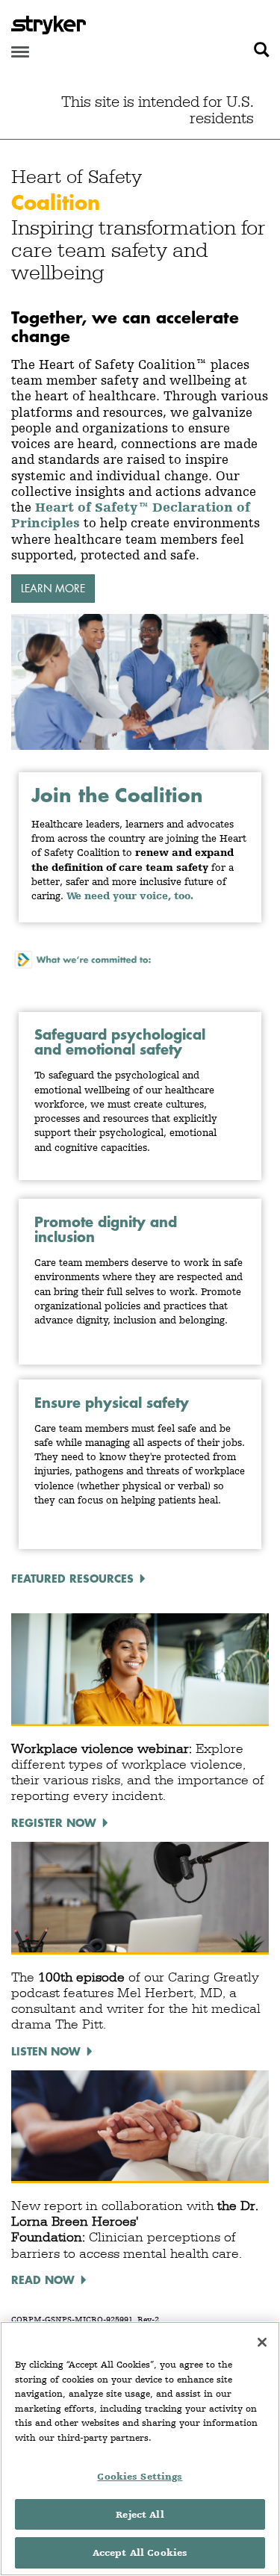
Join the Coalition (117, 795)
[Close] (262, 2342)
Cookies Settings (140, 2476)
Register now (54, 1822)
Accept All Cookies (140, 2552)
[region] (140, 2449)
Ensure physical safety (112, 1402)
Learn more (53, 588)
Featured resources (72, 1578)
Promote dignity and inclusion (106, 1229)
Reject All (140, 2514)
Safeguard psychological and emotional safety (120, 1042)
